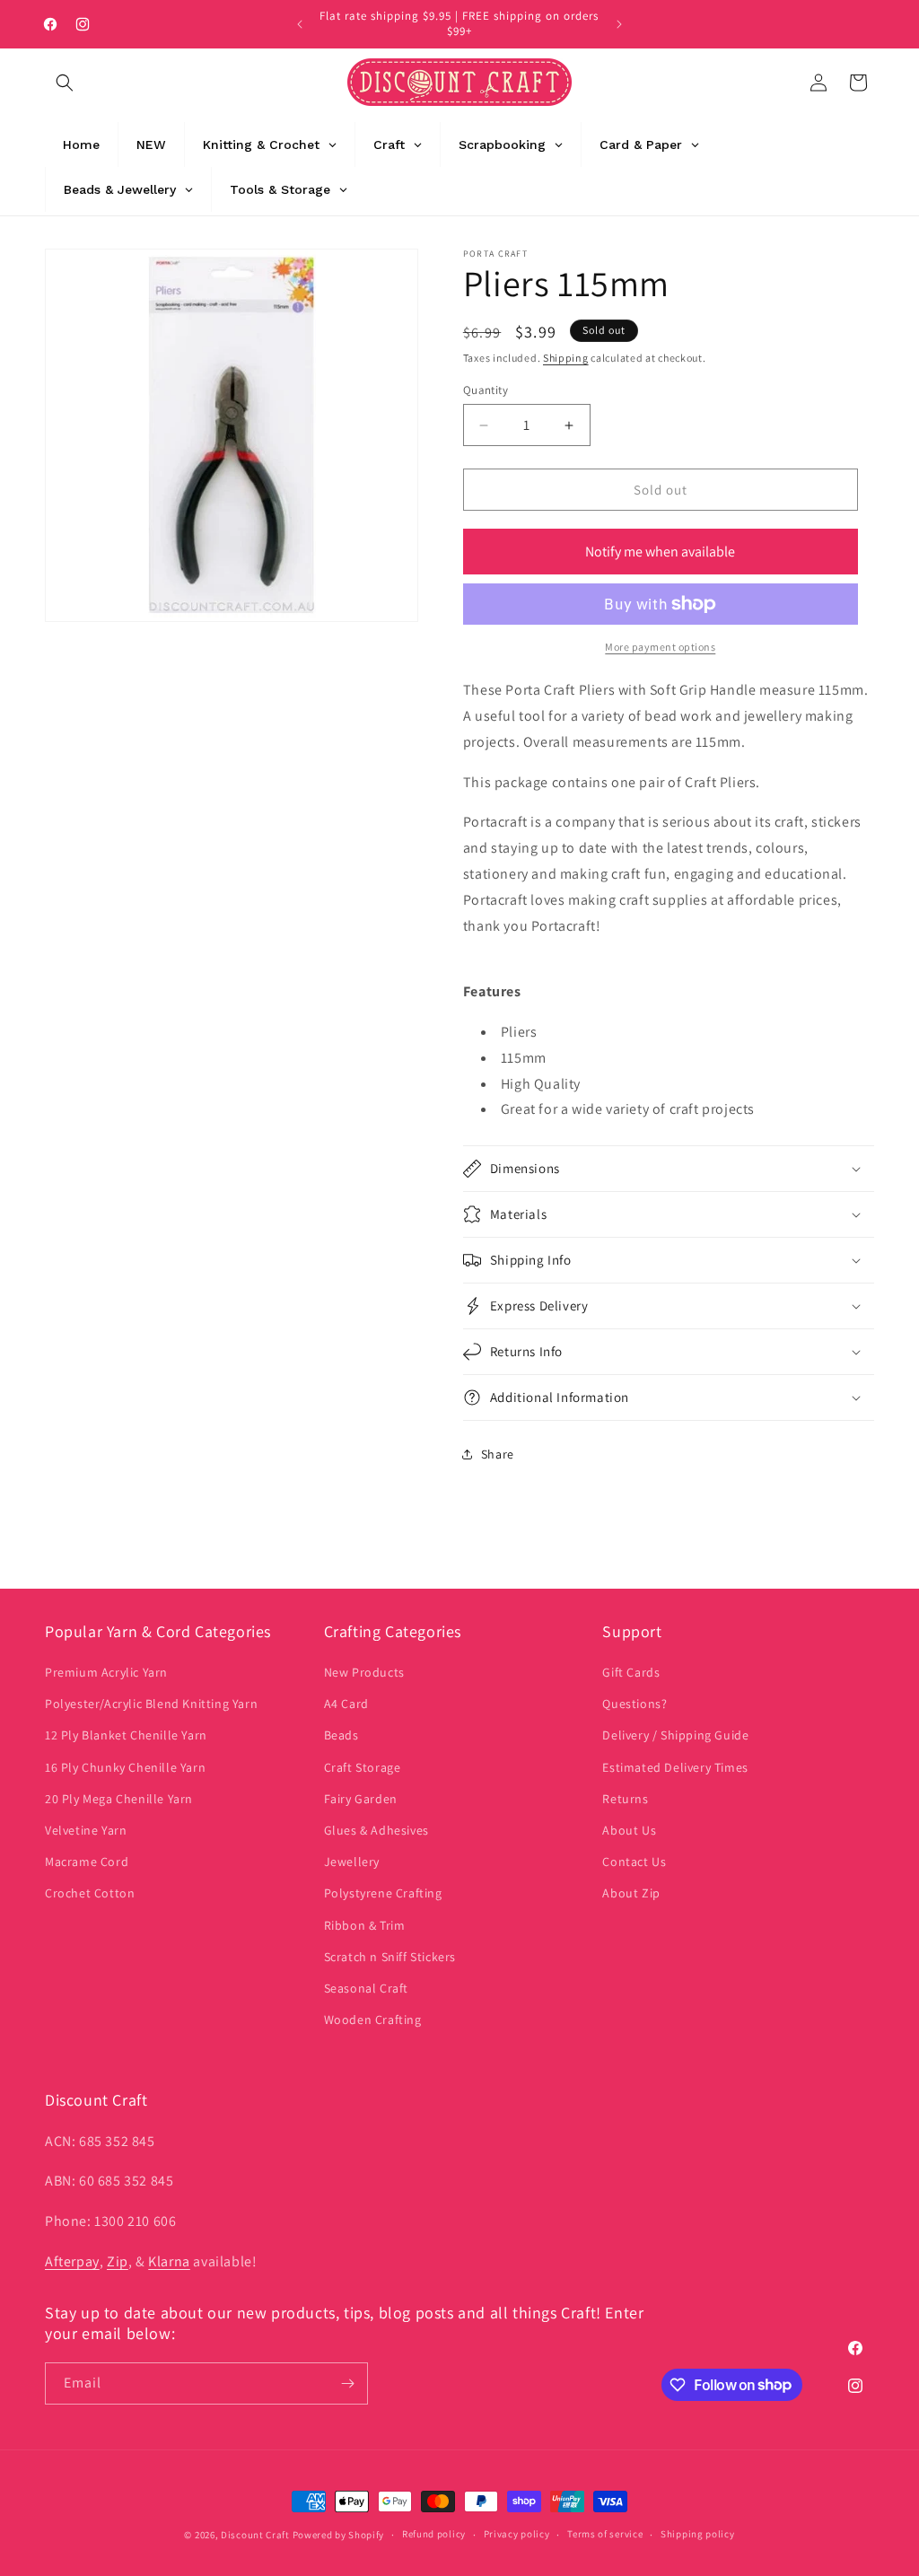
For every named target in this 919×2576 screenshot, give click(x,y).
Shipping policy (698, 2534)
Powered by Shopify (339, 2535)
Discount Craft (255, 2535)
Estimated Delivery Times (675, 1767)
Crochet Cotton (90, 1893)
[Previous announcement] (300, 24)
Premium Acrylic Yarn (106, 1672)
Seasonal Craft (366, 1988)
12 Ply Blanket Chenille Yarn (126, 1735)
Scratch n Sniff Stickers (390, 1957)
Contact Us (634, 1862)
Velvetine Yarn (86, 1830)
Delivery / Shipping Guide (675, 1735)
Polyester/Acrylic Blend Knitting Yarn (151, 1704)
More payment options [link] (660, 647)
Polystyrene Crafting (383, 1893)
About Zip (631, 1893)
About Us (629, 1830)
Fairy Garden (361, 1799)
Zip (118, 2261)
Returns (625, 1799)
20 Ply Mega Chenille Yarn (119, 1799)
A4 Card (346, 1704)
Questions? (635, 1704)
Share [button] (498, 1454)
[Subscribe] (347, 2383)
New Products (364, 1672)
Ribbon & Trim (365, 1925)
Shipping (566, 358)
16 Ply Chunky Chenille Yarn (125, 1767)
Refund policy (434, 2534)
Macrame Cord (87, 1862)
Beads (341, 1735)
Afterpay (72, 2261)
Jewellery (352, 1862)
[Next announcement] (619, 24)
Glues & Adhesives (376, 1830)
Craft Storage (363, 1767)
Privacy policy (517, 2534)
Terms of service (605, 2534)
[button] (65, 83)
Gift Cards (631, 1672)
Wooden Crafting (373, 2020)
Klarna (169, 2261)
